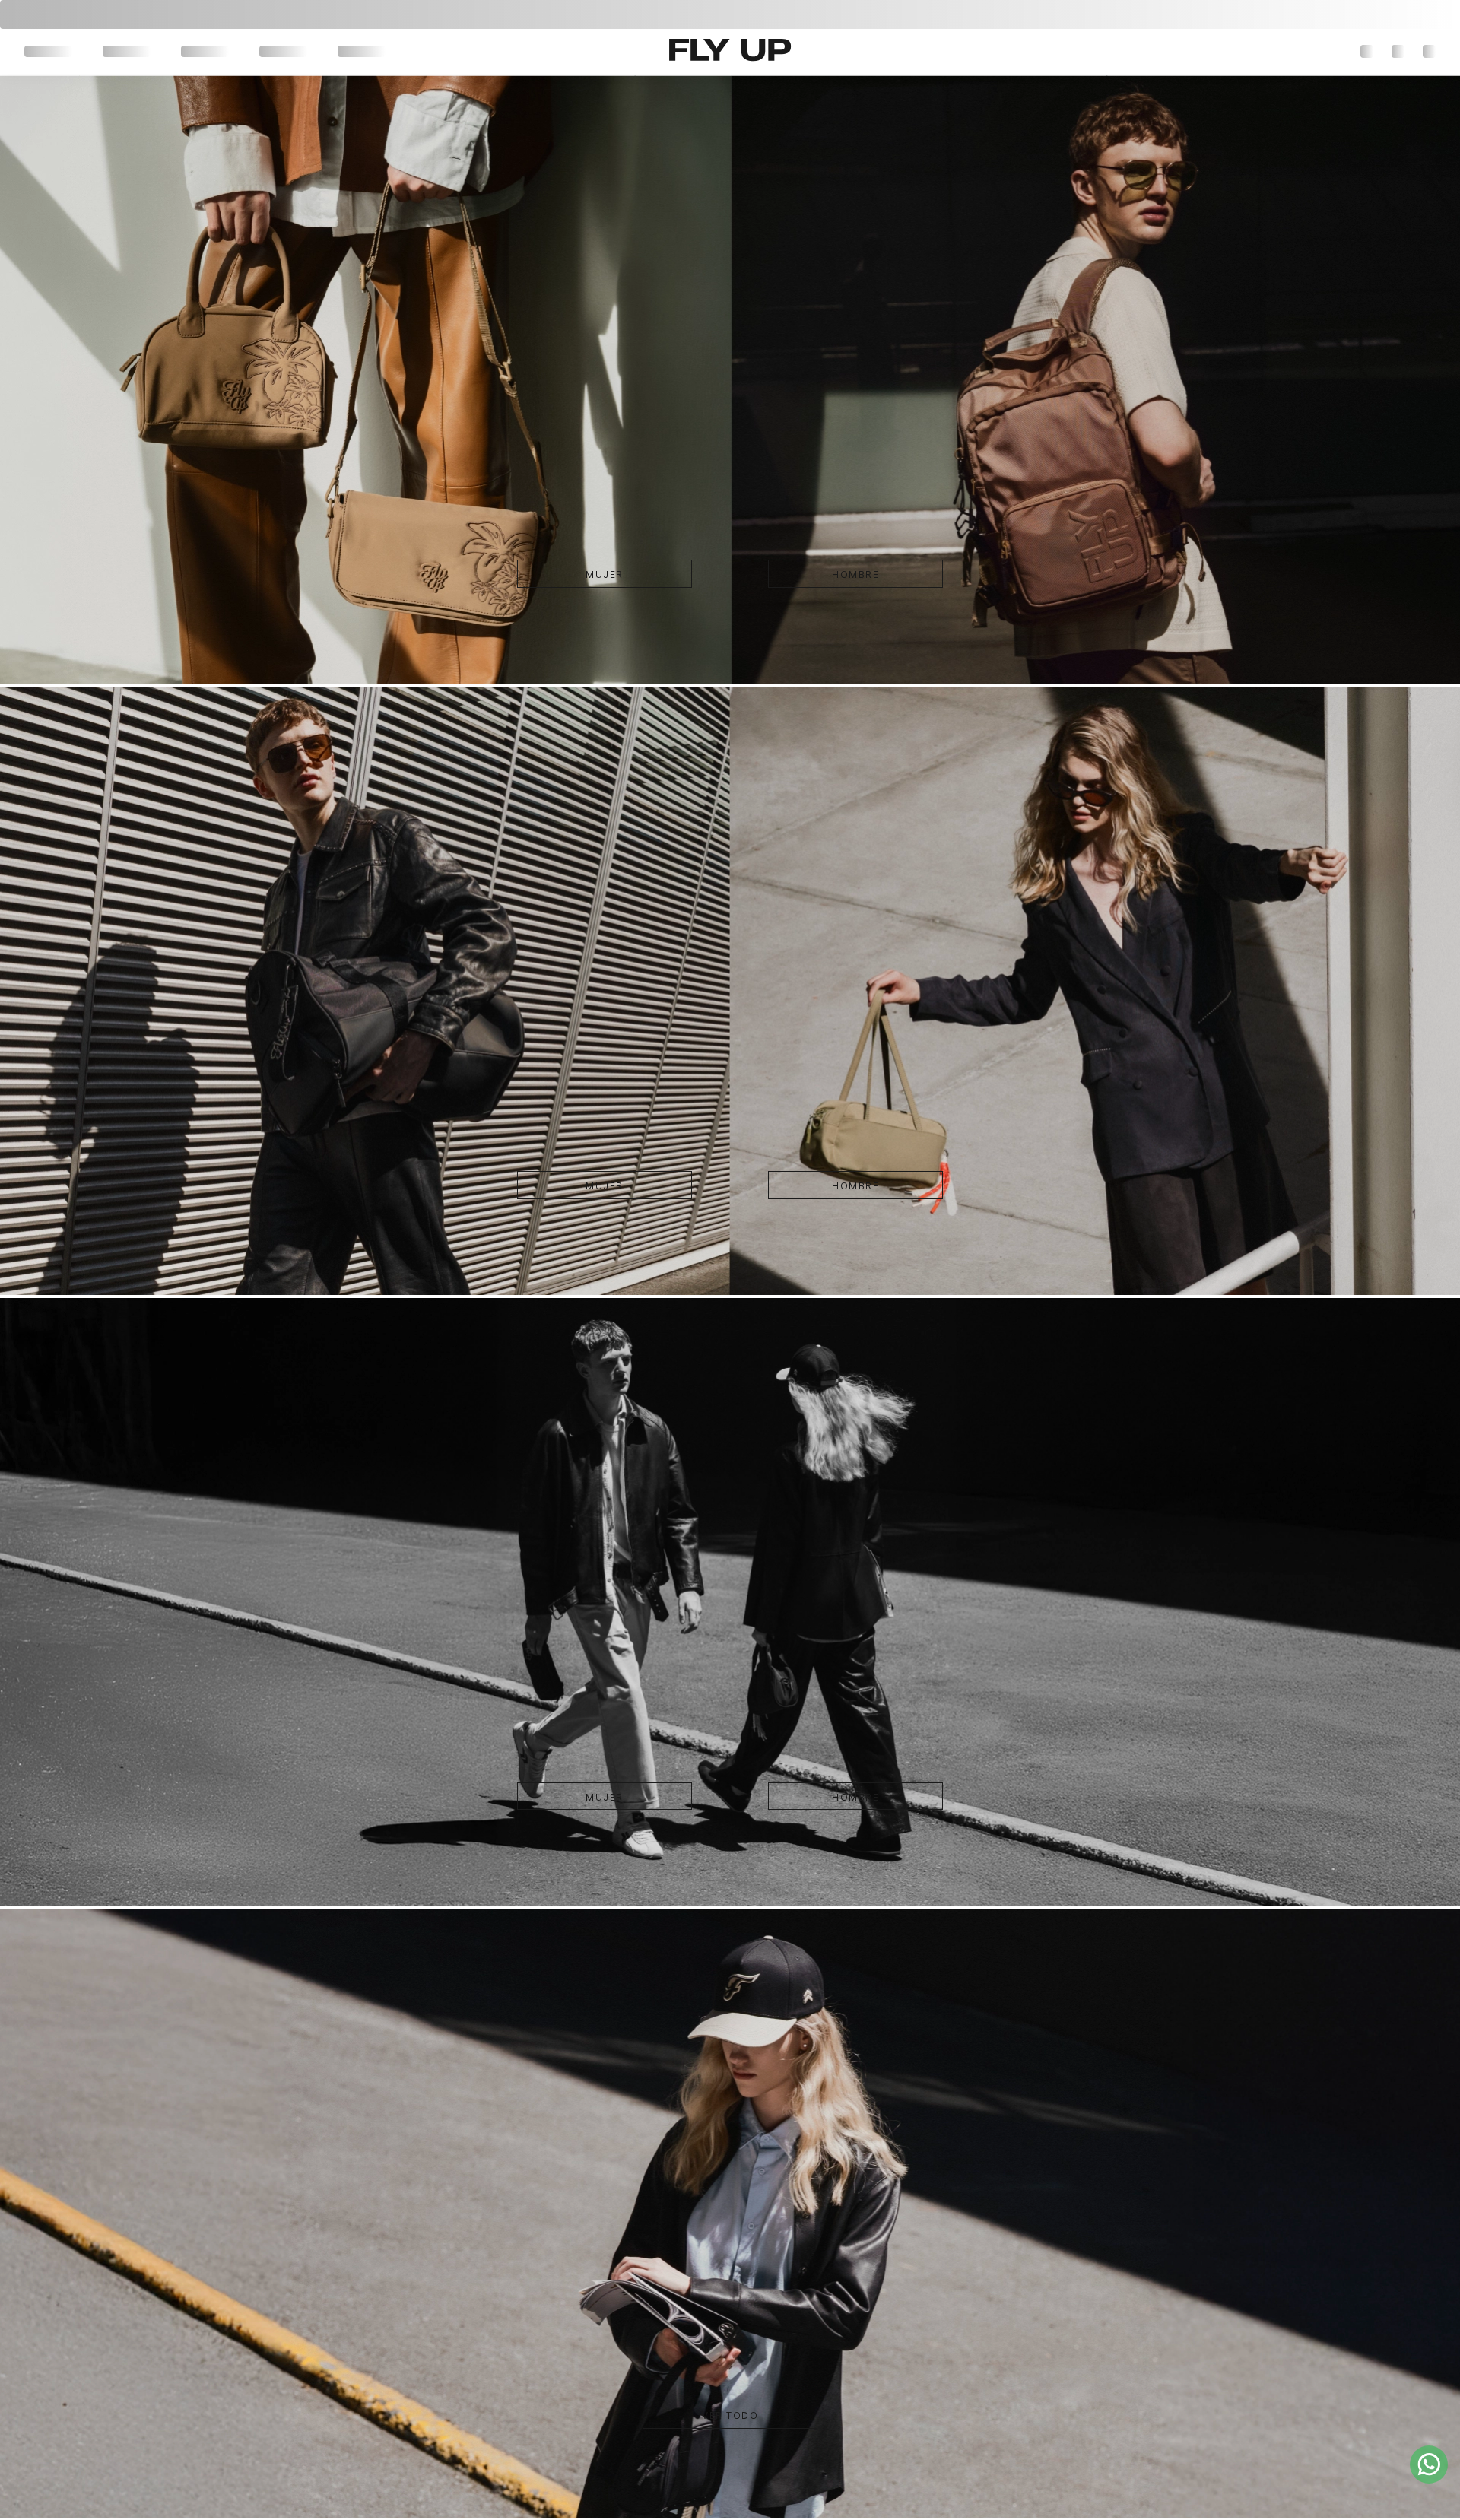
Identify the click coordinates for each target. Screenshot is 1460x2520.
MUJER (635, 605)
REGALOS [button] (312, 52)
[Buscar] (1338, 52)
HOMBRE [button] (110, 52)
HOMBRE (825, 605)
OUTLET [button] (239, 52)
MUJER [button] (43, 52)
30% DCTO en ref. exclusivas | (730, 14)
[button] (1368, 52)
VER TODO (730, 2446)
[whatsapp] (1429, 2464)
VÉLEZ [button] (175, 52)
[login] (1400, 52)
